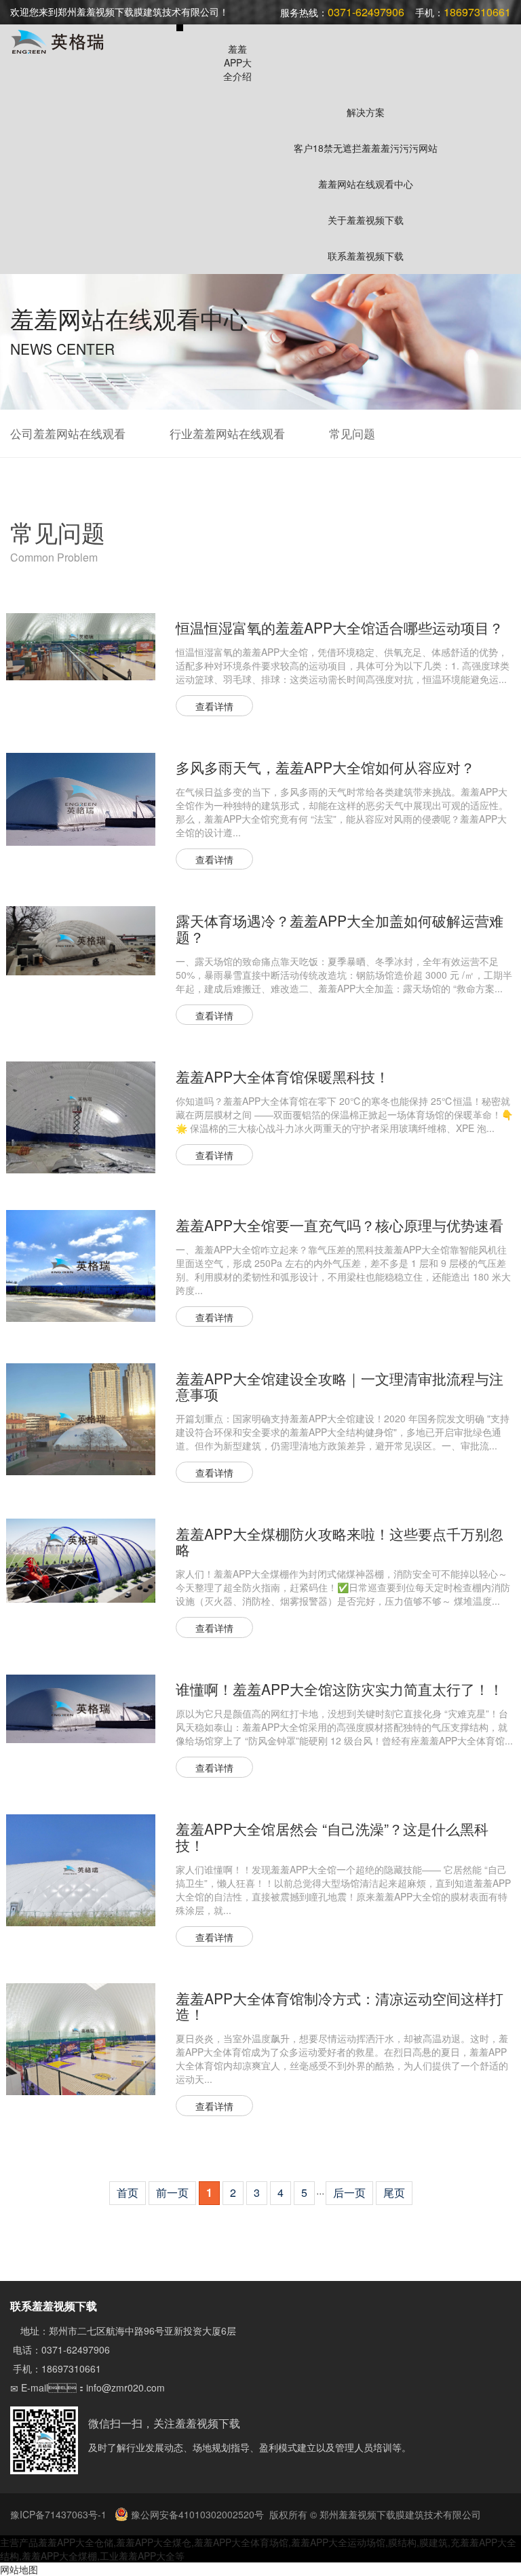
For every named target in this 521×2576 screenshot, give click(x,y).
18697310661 (71, 2368)
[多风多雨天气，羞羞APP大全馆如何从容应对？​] (81, 798)
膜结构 (402, 2542)
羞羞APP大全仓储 (76, 2542)
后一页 (349, 2192)
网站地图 (19, 2569)
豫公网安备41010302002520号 (196, 2514)
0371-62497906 (76, 2349)
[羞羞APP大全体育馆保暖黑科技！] (81, 1116)
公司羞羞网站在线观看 (68, 433)
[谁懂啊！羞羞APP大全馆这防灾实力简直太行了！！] (81, 1707)
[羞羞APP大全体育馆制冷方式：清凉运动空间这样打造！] (81, 2037)
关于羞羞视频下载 (366, 220)
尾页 (394, 2192)
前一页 (172, 2192)
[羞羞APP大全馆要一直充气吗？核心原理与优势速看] (81, 1264)
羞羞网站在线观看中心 (366, 184)
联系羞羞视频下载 (366, 256)
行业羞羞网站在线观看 (227, 433)
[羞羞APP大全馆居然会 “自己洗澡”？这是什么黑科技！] (81, 1869)
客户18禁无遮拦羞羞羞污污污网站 (366, 148)
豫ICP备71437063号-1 (60, 2514)
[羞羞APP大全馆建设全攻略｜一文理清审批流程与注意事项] (81, 1418)
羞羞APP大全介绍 (237, 62)
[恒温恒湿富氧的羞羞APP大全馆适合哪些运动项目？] (81, 645)
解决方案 (366, 112)
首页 (128, 2192)
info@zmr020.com (126, 2387)
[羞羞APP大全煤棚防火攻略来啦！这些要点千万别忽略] (81, 1559)
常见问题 (352, 433)
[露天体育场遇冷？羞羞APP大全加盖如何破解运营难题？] (81, 939)
